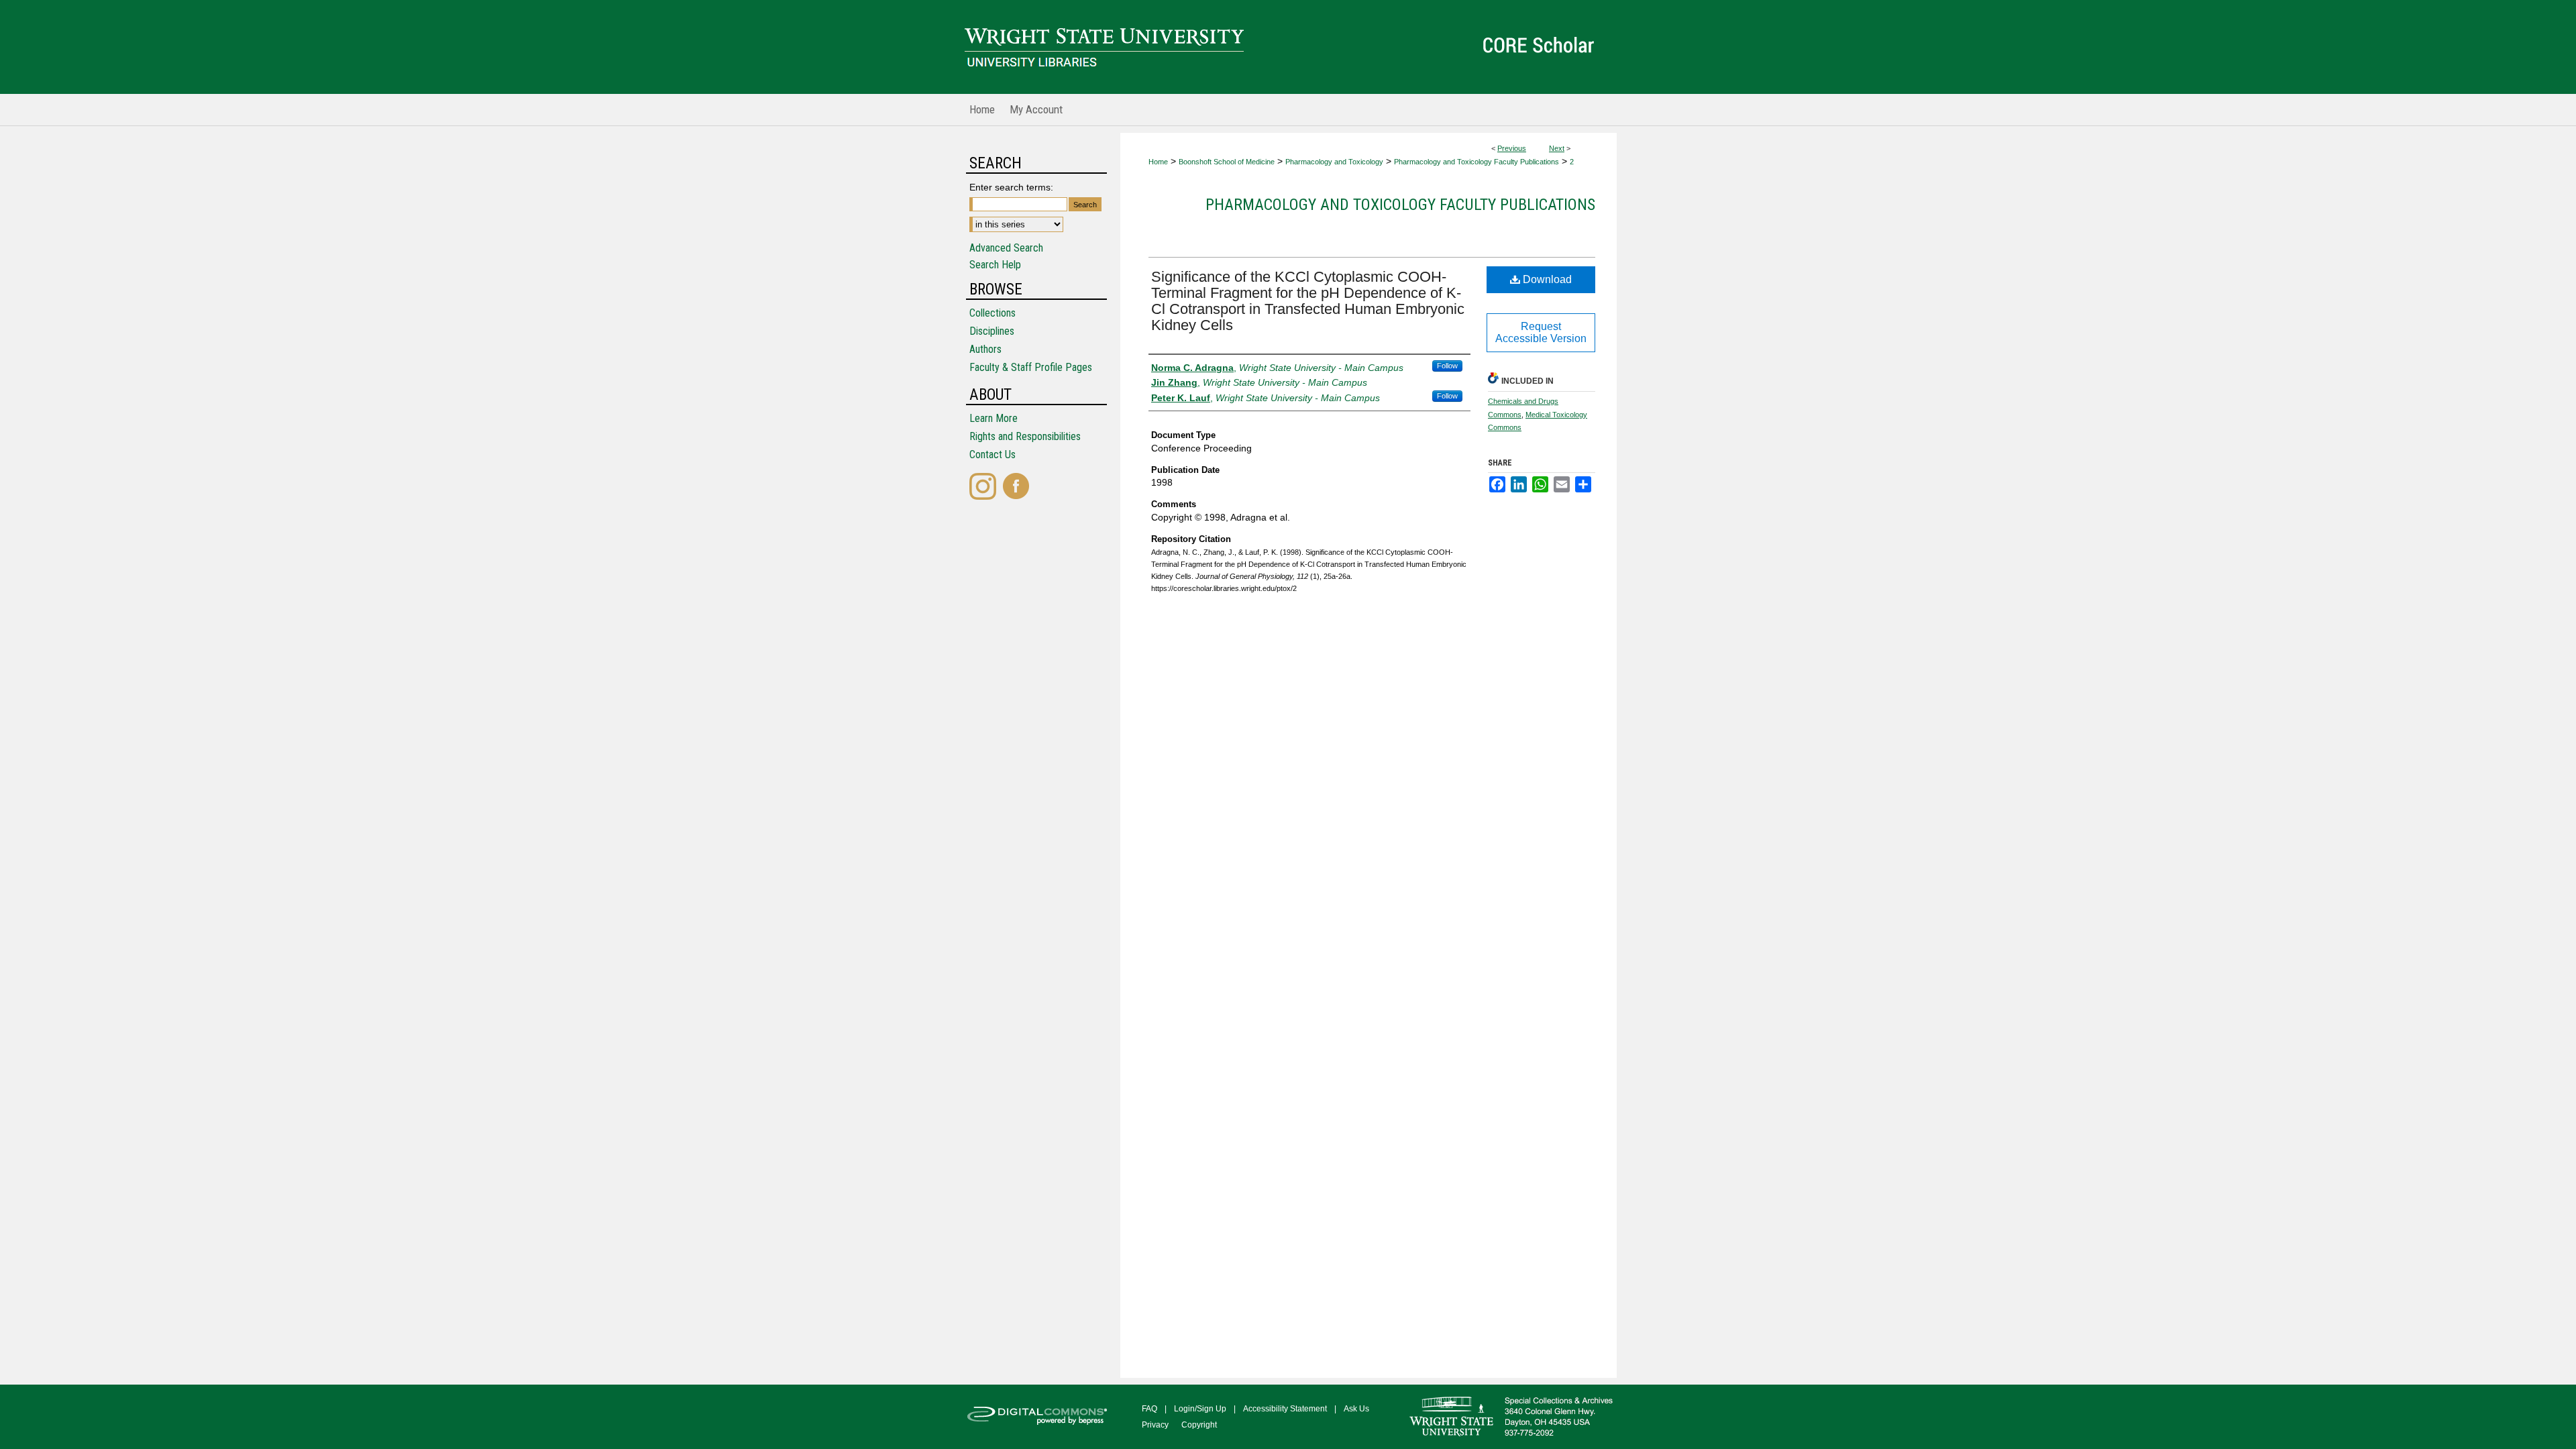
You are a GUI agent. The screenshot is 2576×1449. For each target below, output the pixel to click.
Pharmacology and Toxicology (1334, 162)
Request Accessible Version (1541, 332)
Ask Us (1356, 1409)
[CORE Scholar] (1288, 47)
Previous (1512, 148)
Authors (985, 349)
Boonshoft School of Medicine (1227, 162)
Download (1546, 279)
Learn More (994, 418)
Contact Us (992, 454)
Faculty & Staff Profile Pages (1031, 367)
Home (1158, 162)
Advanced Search (1006, 248)
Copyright (1199, 1425)
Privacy (1155, 1425)
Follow (1447, 366)
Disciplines (992, 331)
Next (1557, 148)
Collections (992, 313)
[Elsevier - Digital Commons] (1040, 1417)
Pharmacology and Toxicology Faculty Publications (1477, 162)
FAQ (1149, 1409)
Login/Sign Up (1200, 1409)
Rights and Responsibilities (1025, 436)
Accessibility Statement (1285, 1409)
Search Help (995, 265)
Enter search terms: (1011, 187)
